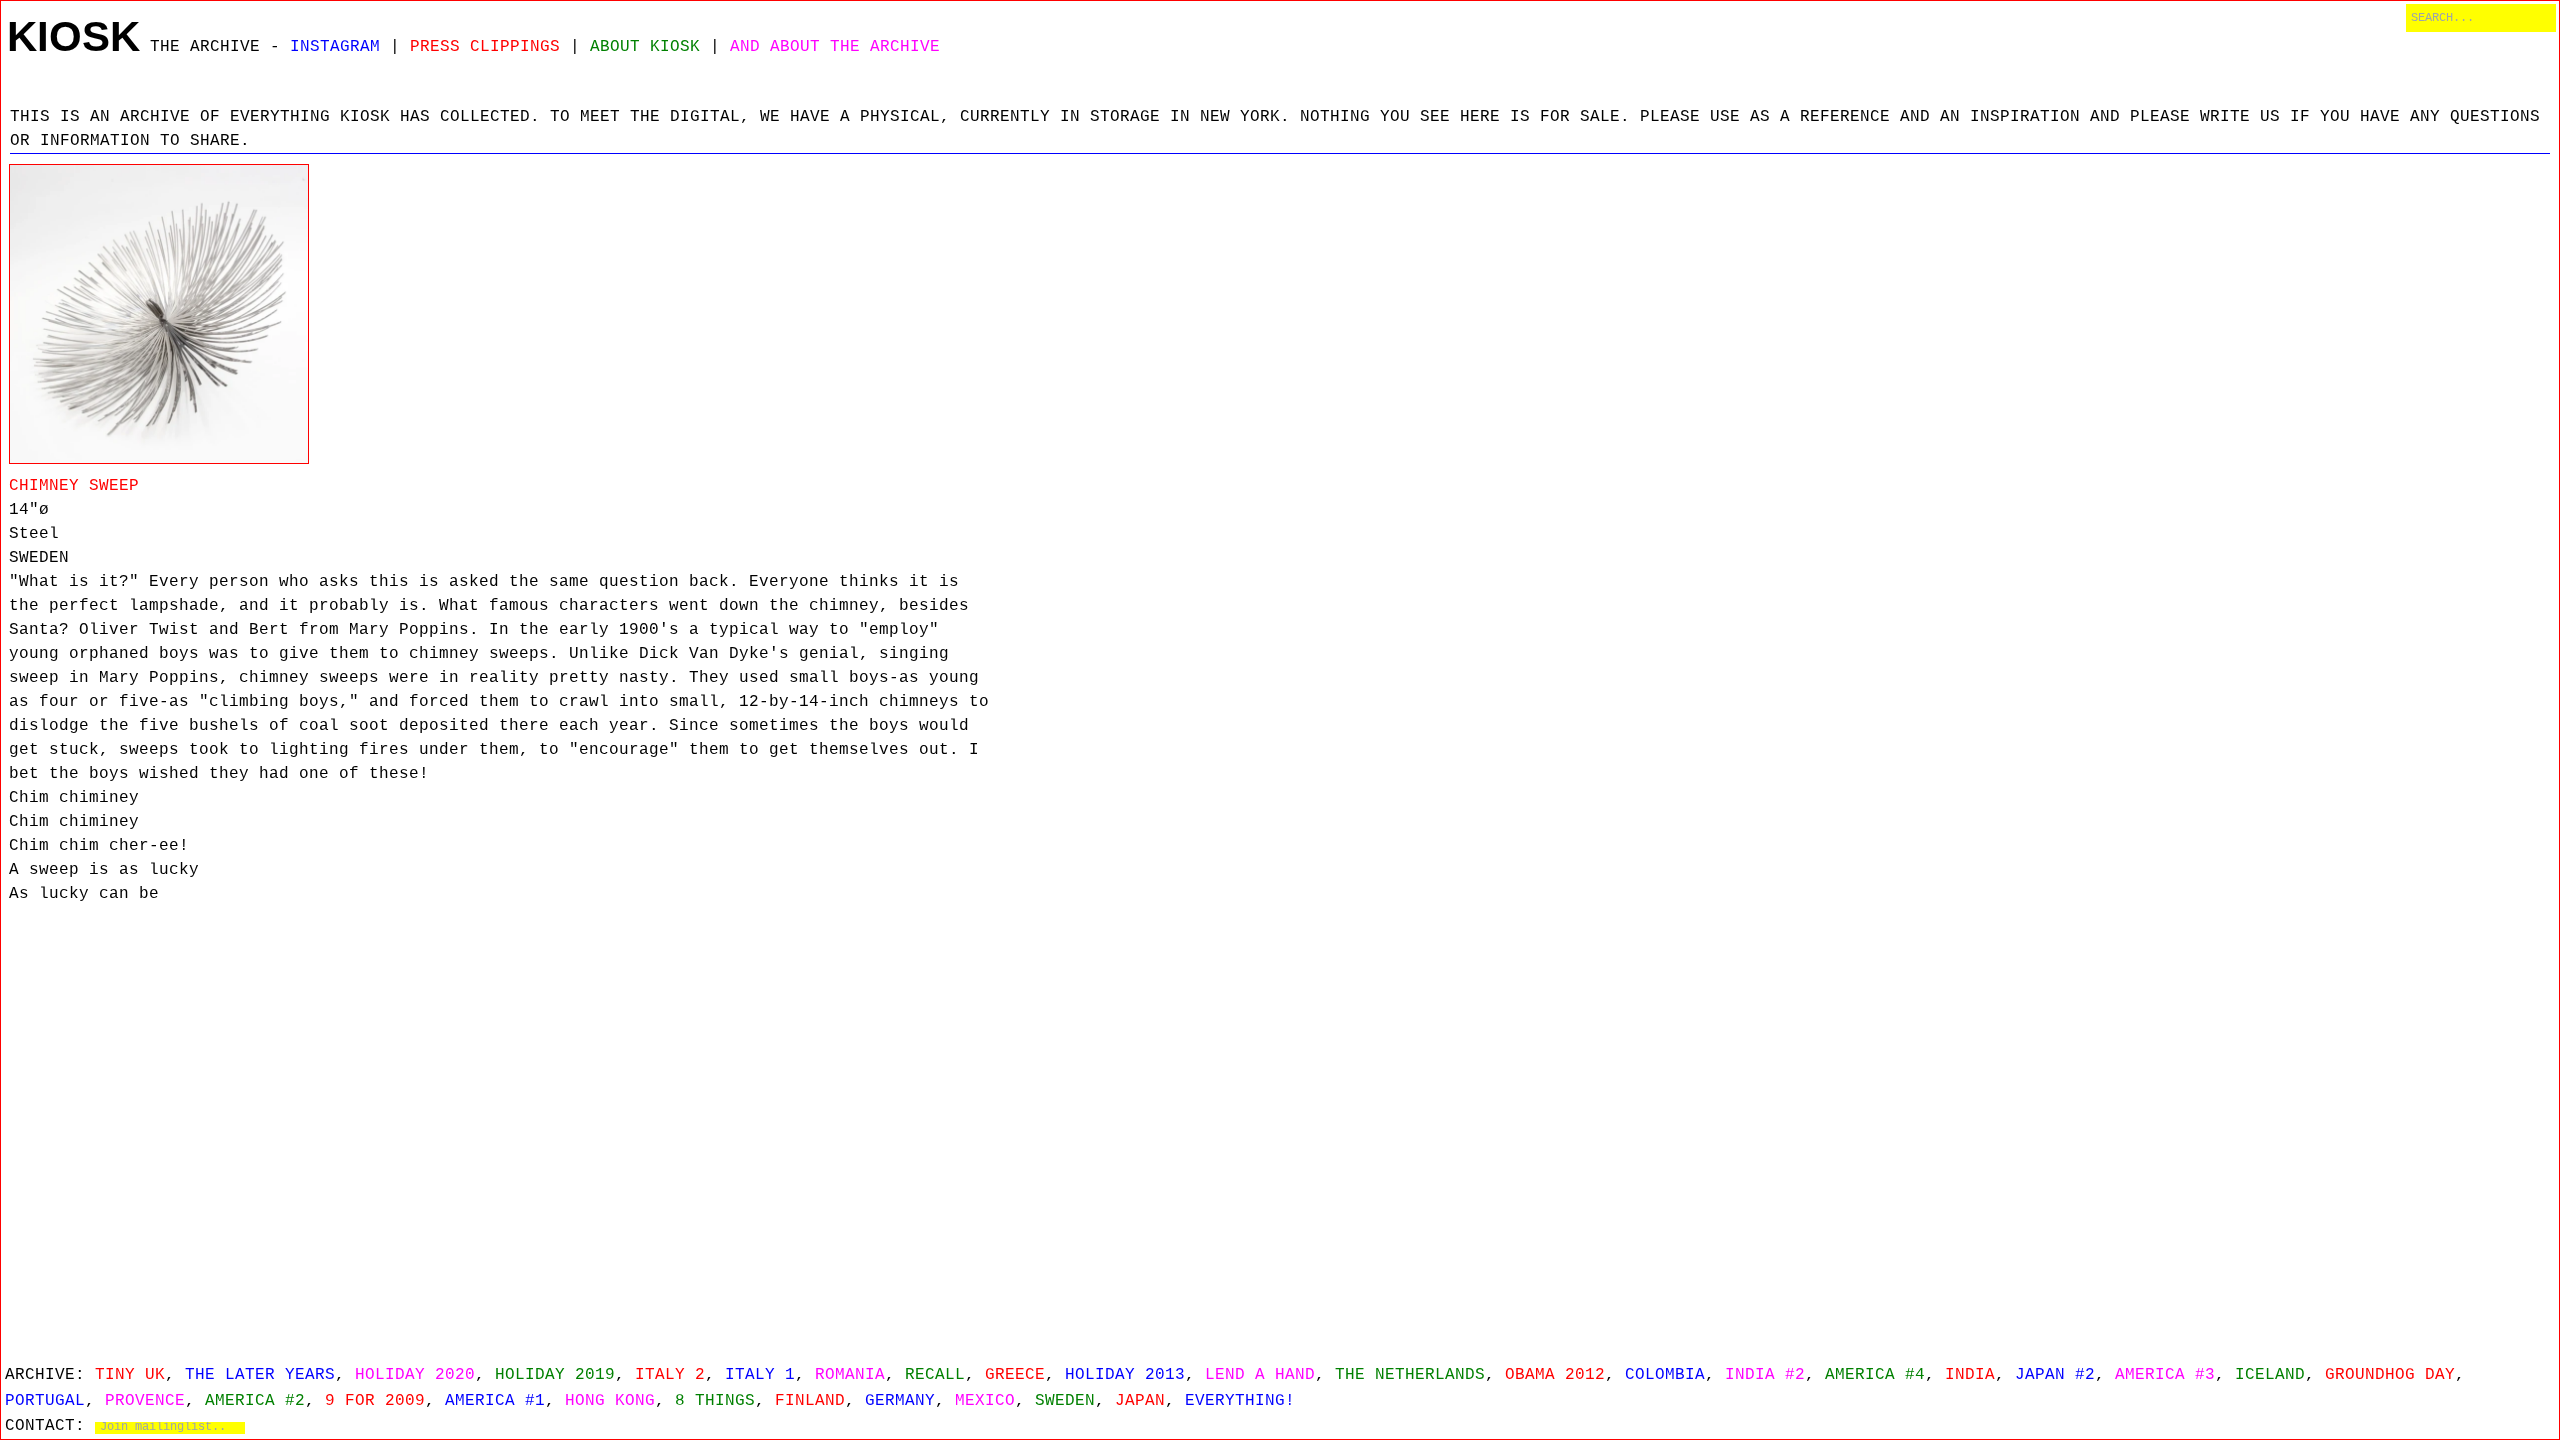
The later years (260, 1375)
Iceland (2270, 1375)
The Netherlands (1410, 1375)
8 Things (715, 1401)
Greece (1015, 1375)
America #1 (495, 1401)
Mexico (985, 1401)
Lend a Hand (1260, 1375)
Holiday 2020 (415, 1375)
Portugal (45, 1401)
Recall (935, 1375)
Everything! (1240, 1401)
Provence (145, 1401)
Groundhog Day (2390, 1375)
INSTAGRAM (335, 47)
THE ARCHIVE (205, 47)
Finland (810, 1401)
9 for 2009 (375, 1401)
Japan (1140, 1401)
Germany (900, 1401)
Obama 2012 (1555, 1375)
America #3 (2165, 1375)
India (1970, 1375)
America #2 (255, 1401)
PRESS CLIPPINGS (485, 47)
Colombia (1665, 1375)
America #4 (1875, 1375)
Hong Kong (610, 1401)
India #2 (1765, 1375)
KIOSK (73, 36)
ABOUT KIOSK (645, 47)
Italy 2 (670, 1375)
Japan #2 (2055, 1375)
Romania (850, 1375)
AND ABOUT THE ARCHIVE (835, 47)
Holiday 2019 (555, 1375)
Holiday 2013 (1125, 1375)
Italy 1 (760, 1375)
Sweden (1065, 1401)
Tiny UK (130, 1375)
